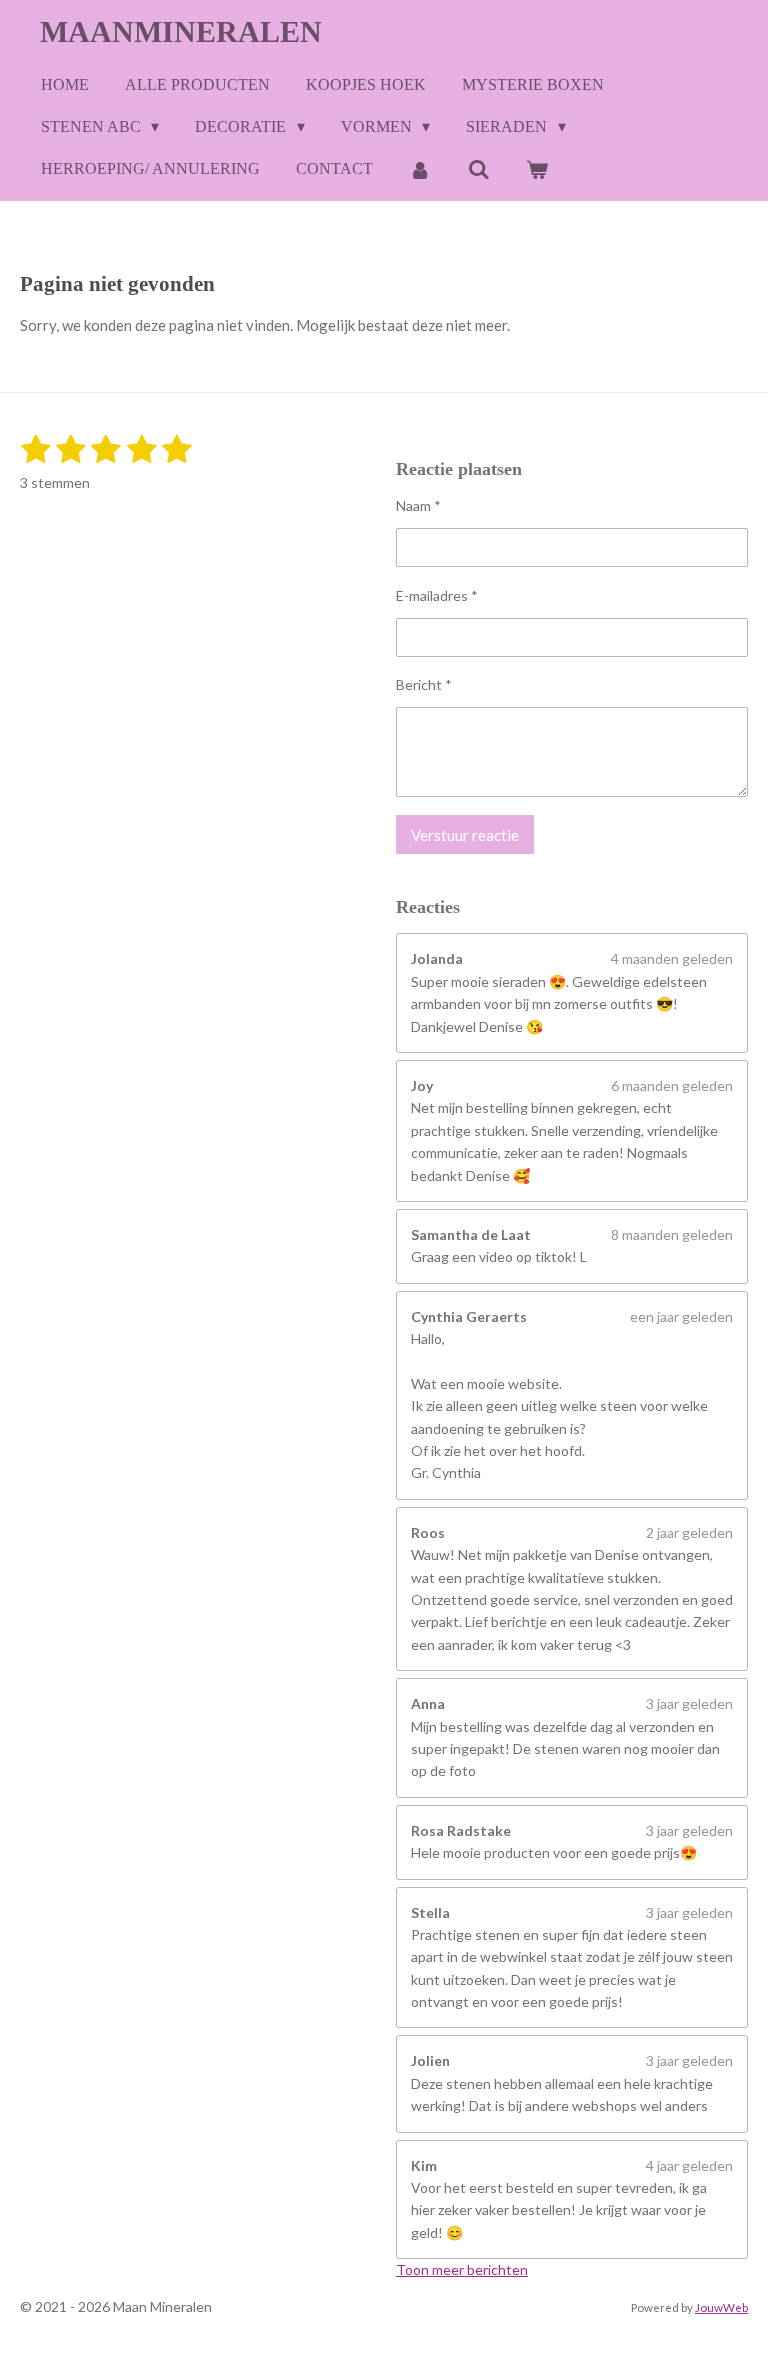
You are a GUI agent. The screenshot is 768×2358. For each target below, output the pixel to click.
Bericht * (424, 684)
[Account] (420, 169)
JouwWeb (721, 2307)
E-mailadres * (437, 595)
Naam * (418, 505)
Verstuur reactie (465, 835)
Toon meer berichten (462, 2269)
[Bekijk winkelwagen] (537, 169)
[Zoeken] (478, 169)
